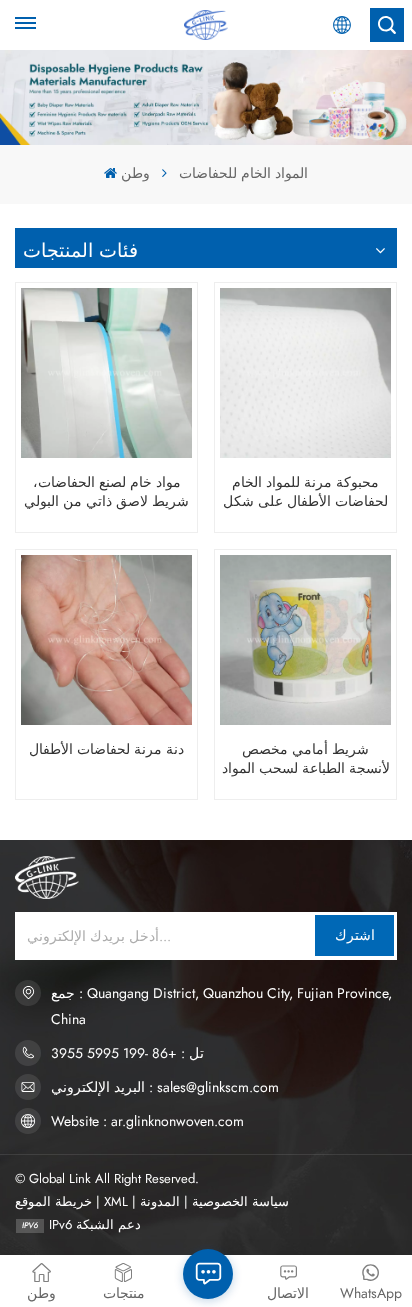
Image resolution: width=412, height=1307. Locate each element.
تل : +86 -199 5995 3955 (127, 1053)
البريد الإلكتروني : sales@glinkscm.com (165, 1087)
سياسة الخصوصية (240, 1201)
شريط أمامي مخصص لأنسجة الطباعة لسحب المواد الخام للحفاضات (306, 759)
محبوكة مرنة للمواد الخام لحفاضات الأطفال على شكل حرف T (305, 492)
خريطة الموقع (53, 1201)
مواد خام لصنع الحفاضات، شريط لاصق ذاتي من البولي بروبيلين (106, 492)
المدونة (160, 1201)
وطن (135, 173)
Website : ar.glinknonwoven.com (147, 1121)
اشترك (355, 935)
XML (116, 1201)
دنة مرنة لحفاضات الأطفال (106, 749)
